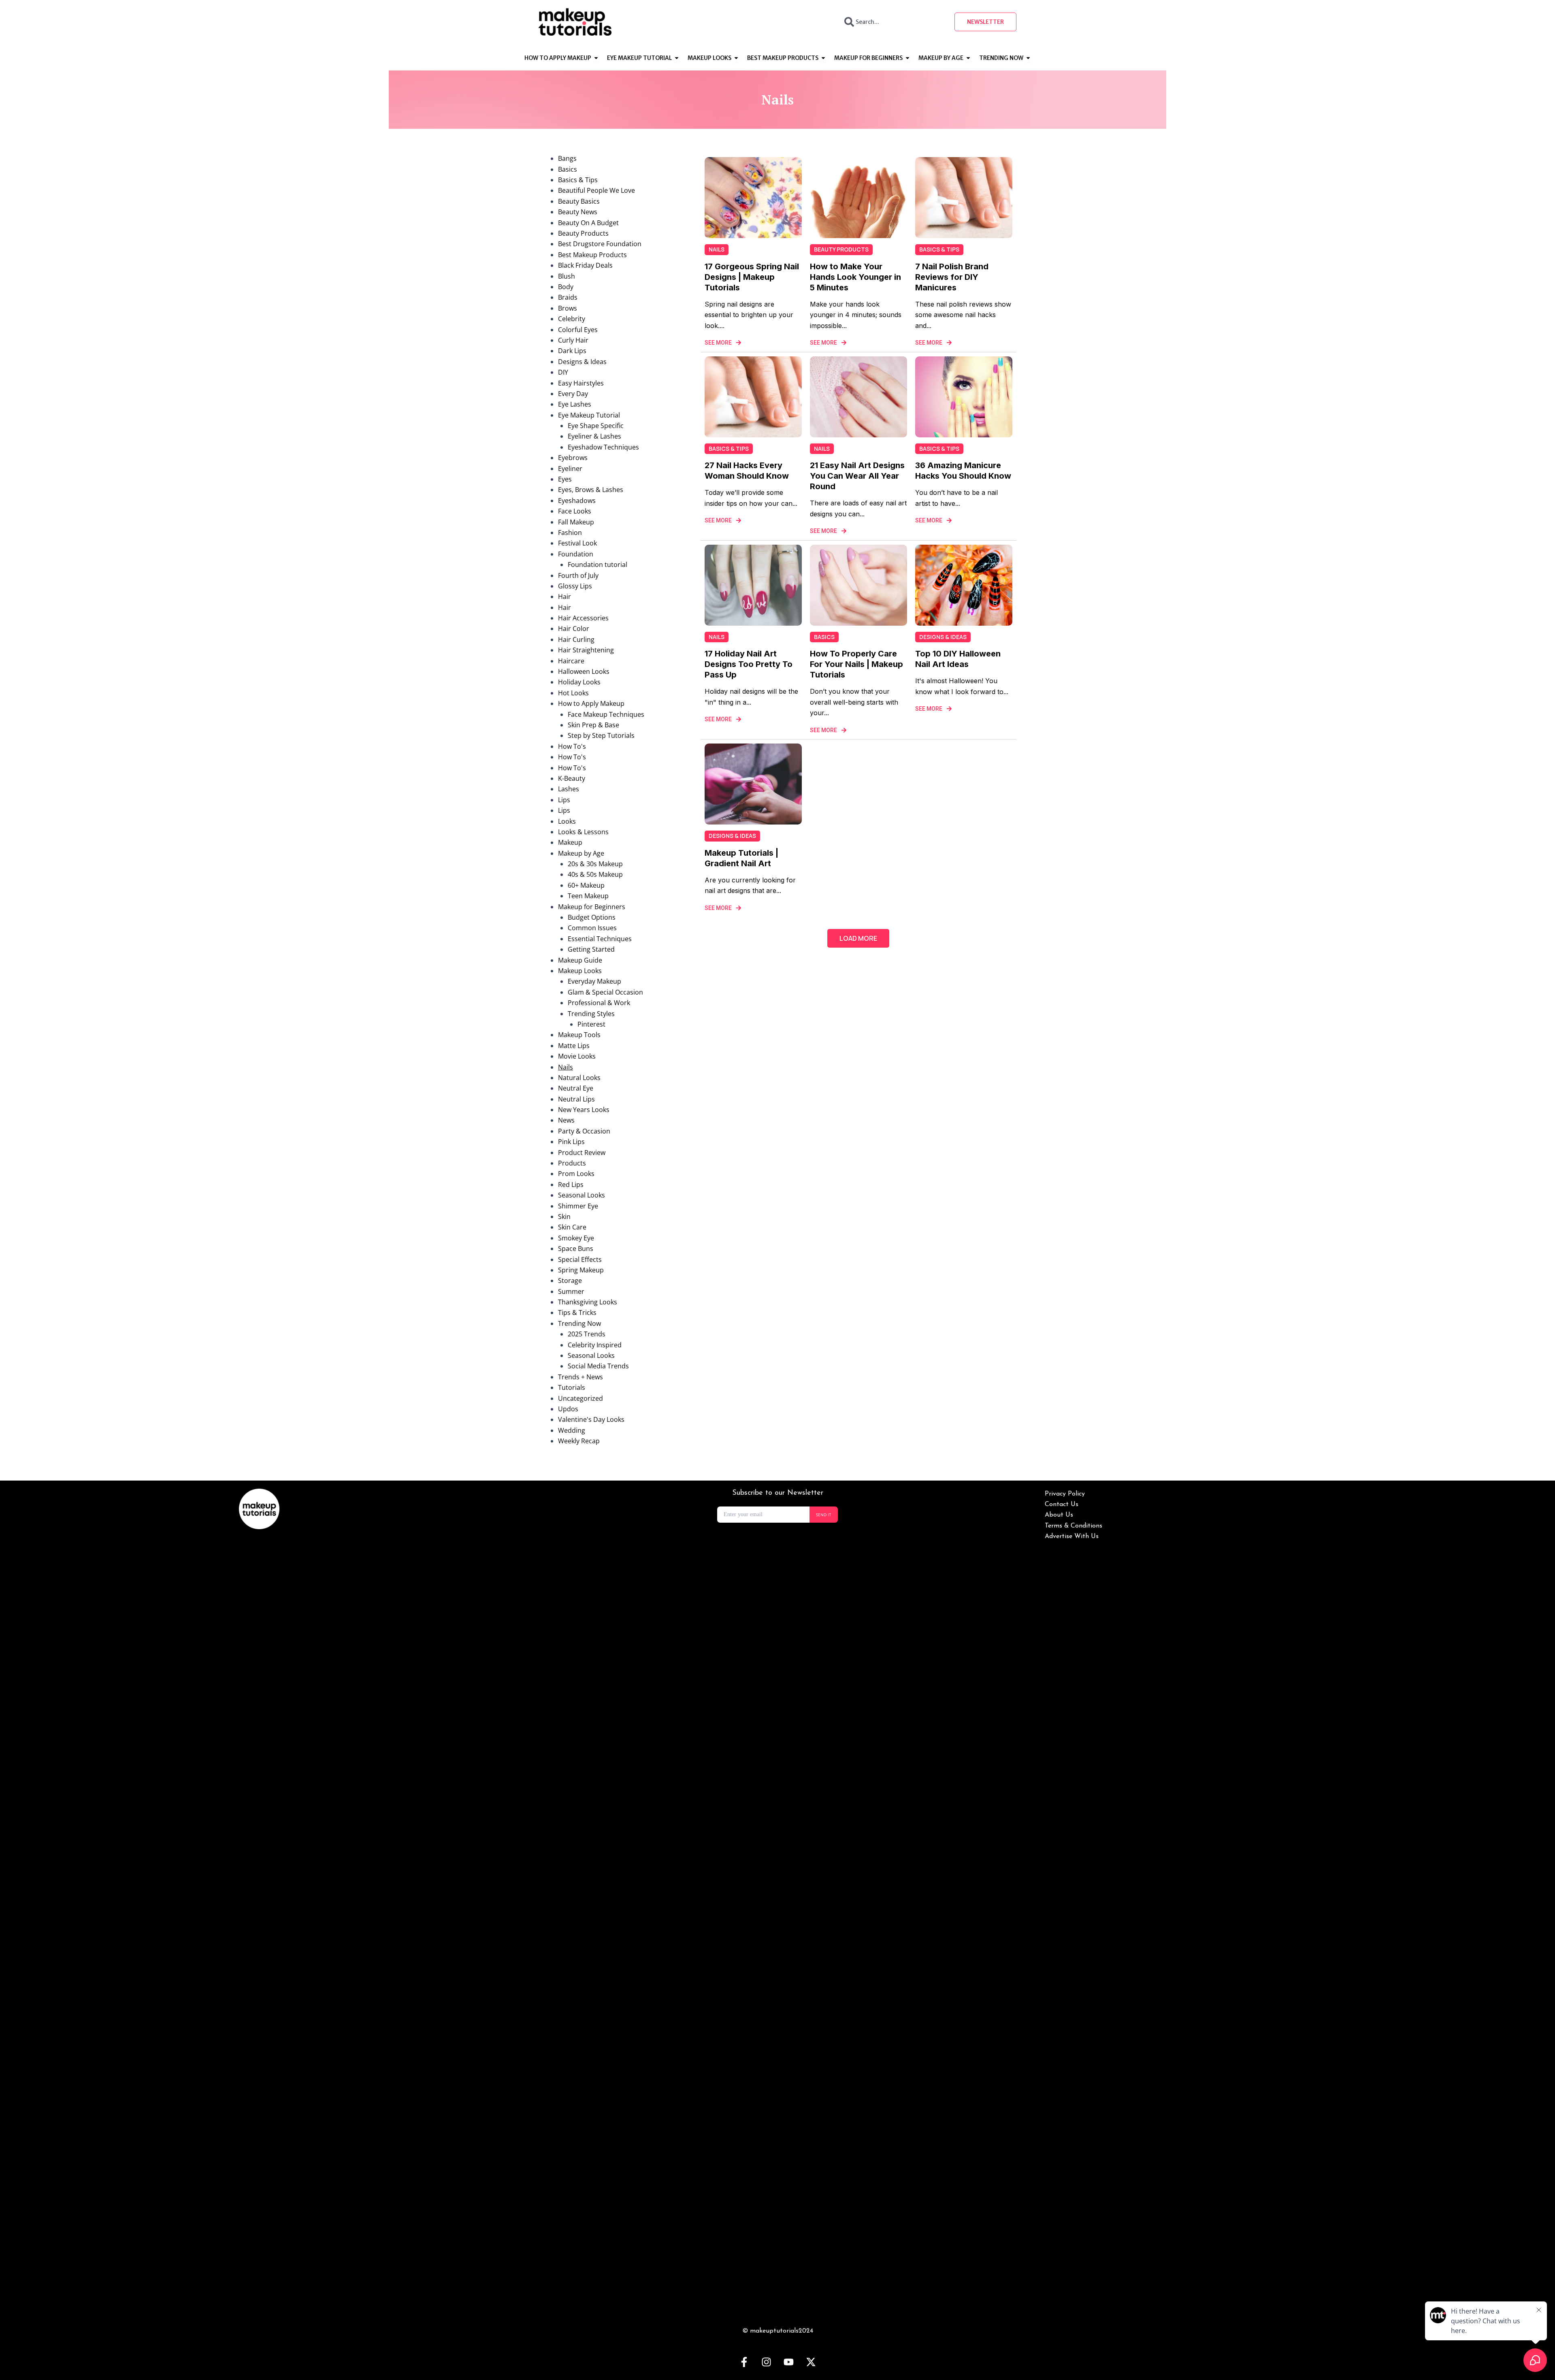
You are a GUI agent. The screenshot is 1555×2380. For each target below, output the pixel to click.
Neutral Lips (576, 1099)
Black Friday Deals (585, 265)
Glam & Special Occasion (605, 992)
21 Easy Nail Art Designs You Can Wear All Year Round (857, 476)
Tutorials (572, 1387)
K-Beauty (572, 778)
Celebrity (572, 319)
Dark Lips (572, 351)
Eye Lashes (575, 404)
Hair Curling (576, 639)
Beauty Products (583, 233)
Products (572, 1163)
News (566, 1120)
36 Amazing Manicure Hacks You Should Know (963, 471)
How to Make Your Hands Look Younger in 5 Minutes (855, 277)
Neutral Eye (576, 1088)
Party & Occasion (584, 1131)
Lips (564, 800)
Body (566, 287)
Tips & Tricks (577, 1313)
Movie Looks (577, 1056)
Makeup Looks (580, 971)
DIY (563, 372)
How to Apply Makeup (591, 703)
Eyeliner (570, 469)
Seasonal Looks (582, 1195)
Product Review (582, 1153)
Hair (564, 597)
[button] (858, 938)
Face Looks (575, 511)
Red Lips (571, 1185)
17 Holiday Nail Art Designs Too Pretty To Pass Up (749, 664)
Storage (570, 1281)
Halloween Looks (584, 671)
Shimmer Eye (578, 1206)
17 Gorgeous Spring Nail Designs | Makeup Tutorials (752, 277)
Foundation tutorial (598, 565)
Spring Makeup (581, 1270)
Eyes (565, 479)
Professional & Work (599, 1003)
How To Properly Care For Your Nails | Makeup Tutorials (856, 664)
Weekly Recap (579, 1441)
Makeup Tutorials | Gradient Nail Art (741, 858)
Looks (567, 821)
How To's (572, 746)
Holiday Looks (579, 682)
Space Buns (576, 1249)
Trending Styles (591, 1014)
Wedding (572, 1430)
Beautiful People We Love (596, 190)
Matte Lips (574, 1046)
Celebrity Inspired (595, 1345)
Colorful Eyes (578, 330)
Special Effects (580, 1259)
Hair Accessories (583, 618)
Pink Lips (571, 1142)
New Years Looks (584, 1110)
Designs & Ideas (582, 362)
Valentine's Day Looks (591, 1419)
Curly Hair (573, 340)
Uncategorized (580, 1398)
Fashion (570, 533)
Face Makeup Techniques (606, 714)
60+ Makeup (586, 885)
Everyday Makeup (594, 981)
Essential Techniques (600, 939)
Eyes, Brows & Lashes (591, 490)
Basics (568, 169)
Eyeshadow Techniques (603, 447)
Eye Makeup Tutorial (589, 415)
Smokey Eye (576, 1238)
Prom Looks (576, 1174)
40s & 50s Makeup (595, 874)
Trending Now (579, 1323)
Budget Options (592, 917)
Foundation (576, 554)
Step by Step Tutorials (601, 735)
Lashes (569, 789)
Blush (567, 276)
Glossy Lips (575, 586)
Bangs (567, 158)
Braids (568, 297)
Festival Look (577, 543)
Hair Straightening (586, 650)
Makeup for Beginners (592, 907)
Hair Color (574, 629)
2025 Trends (587, 1334)
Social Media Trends (598, 1366)
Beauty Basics (579, 201)
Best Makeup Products (592, 255)
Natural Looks (579, 1078)
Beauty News (578, 212)
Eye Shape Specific (596, 426)
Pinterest (591, 1024)
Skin (564, 1217)
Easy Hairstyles (581, 383)
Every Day (573, 394)
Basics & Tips (578, 180)
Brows (568, 308)
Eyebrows (573, 458)
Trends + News (580, 1377)
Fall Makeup (576, 522)
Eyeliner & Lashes (594, 436)
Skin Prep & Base (593, 725)
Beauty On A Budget (588, 223)
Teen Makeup (588, 896)
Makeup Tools (579, 1035)
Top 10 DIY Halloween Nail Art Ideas (958, 659)
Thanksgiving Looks (588, 1302)
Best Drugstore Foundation (600, 244)
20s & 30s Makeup (595, 864)
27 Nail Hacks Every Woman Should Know (747, 471)
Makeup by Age (581, 853)
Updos (568, 1409)
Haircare (571, 661)
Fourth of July (578, 575)
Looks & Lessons (583, 832)
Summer (571, 1291)
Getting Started (591, 949)
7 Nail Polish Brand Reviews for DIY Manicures (952, 277)
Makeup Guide (580, 960)
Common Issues (592, 928)
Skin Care (572, 1227)
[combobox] (892, 22)
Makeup (570, 842)
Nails (566, 1067)
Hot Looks (573, 693)
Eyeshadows (577, 501)
